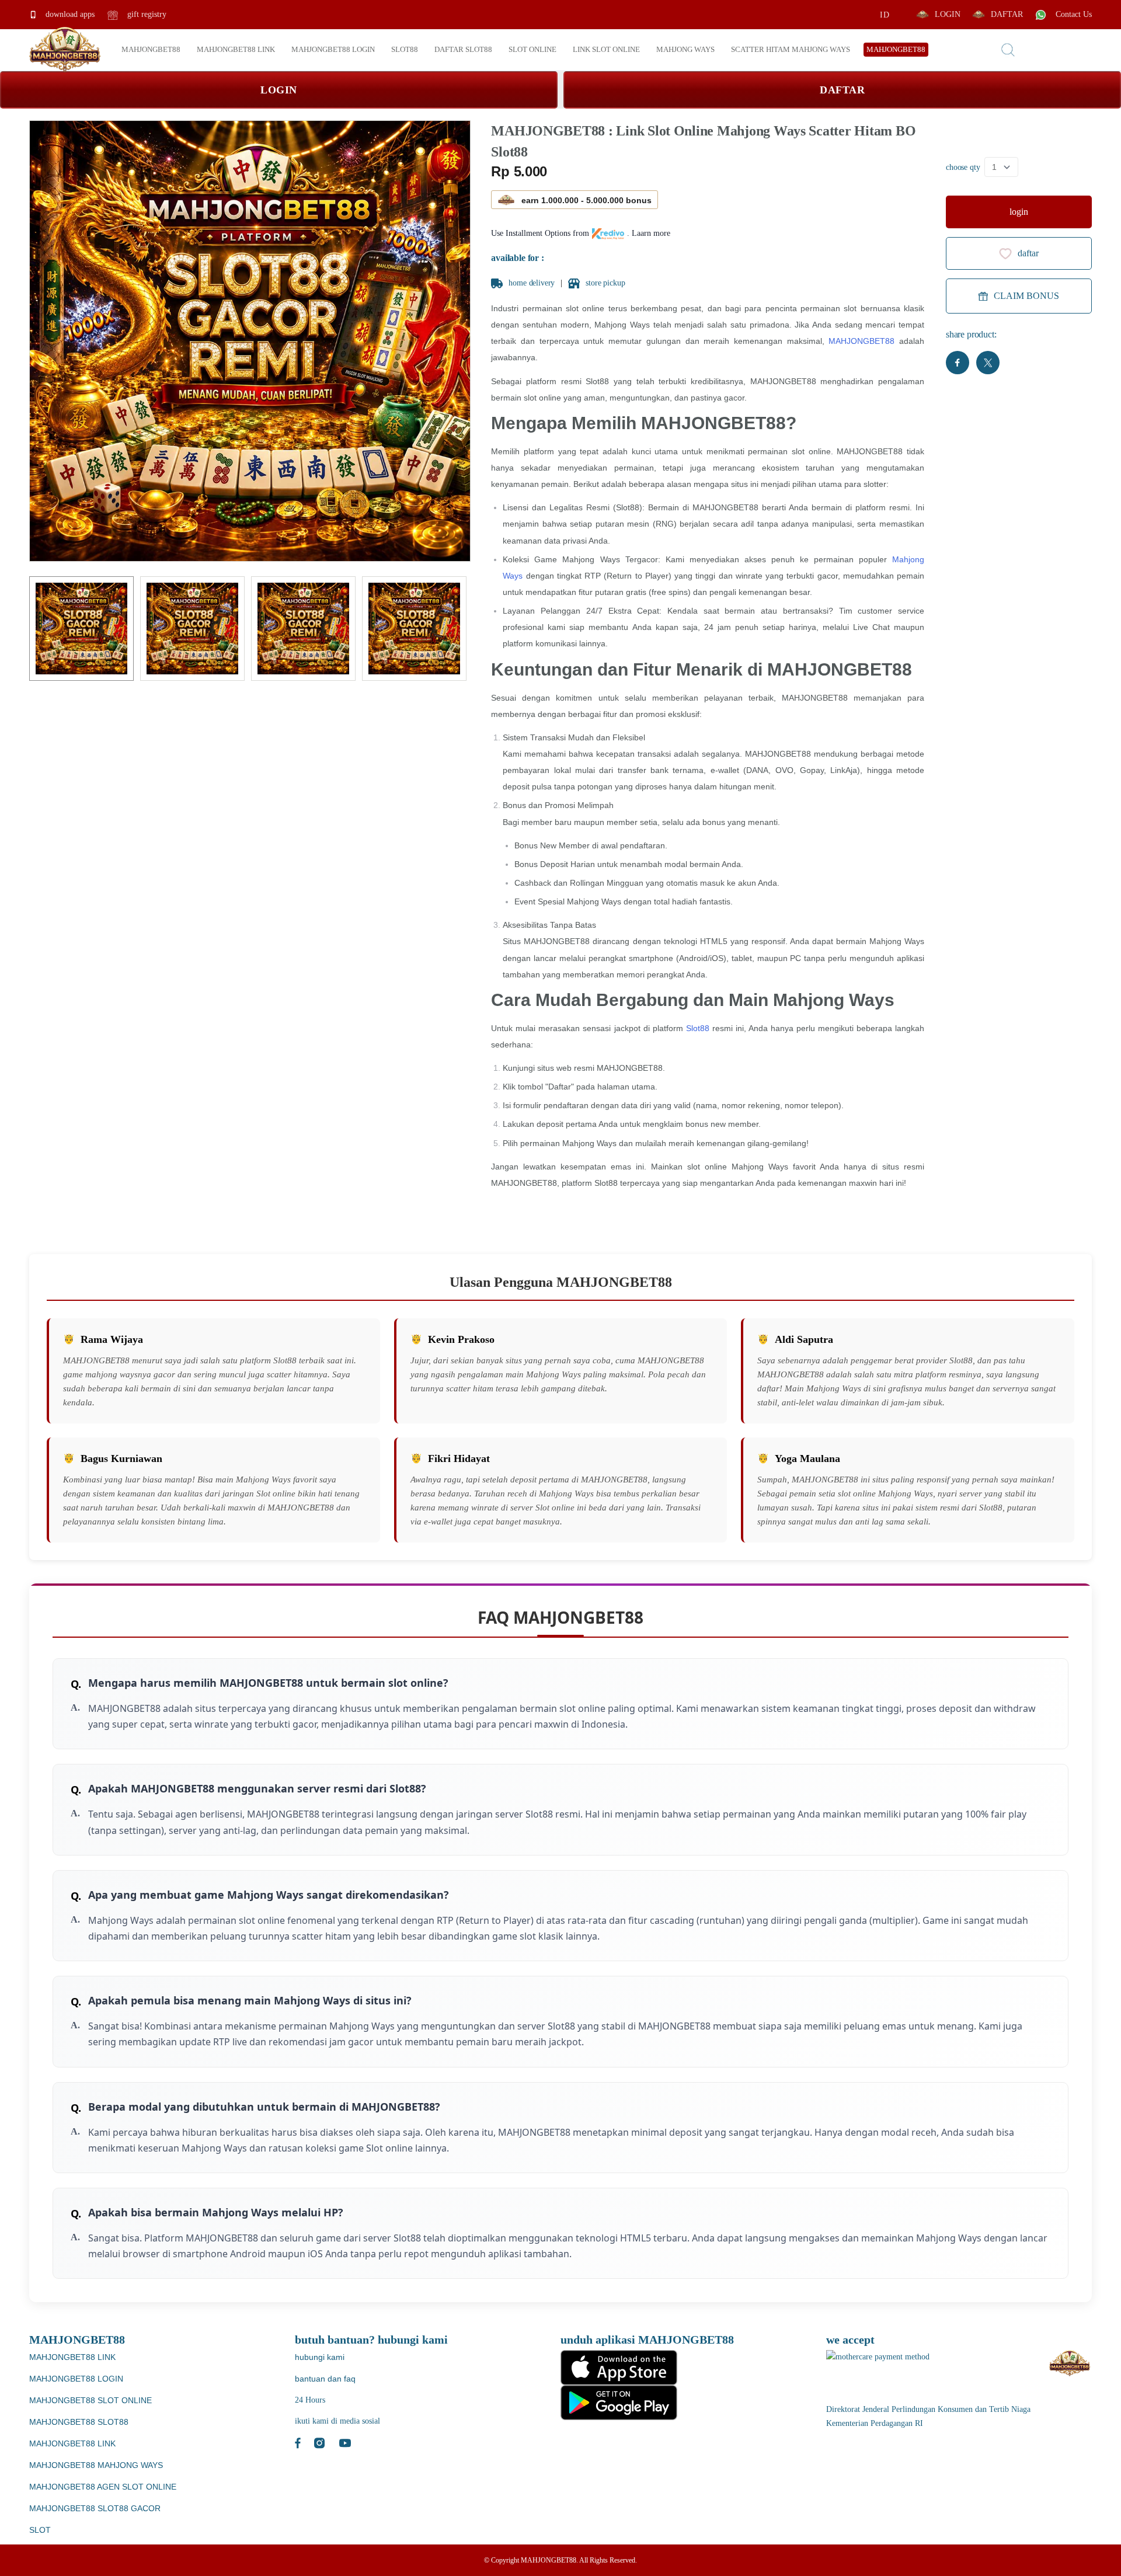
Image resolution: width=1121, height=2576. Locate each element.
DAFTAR (1007, 14)
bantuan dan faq (325, 2379)
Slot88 (698, 1028)
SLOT (40, 2530)
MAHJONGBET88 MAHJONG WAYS (96, 2465)
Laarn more (651, 233)
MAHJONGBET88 (861, 341)
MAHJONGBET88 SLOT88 (79, 2422)
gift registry (146, 14)
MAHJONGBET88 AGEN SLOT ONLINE (103, 2487)
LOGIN (948, 14)
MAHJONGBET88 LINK (72, 2357)
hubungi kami (320, 2357)
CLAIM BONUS (1026, 296)
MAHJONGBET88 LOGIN (76, 2379)
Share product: (971, 334)
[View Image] (81, 629)
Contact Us (1073, 14)
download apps (69, 14)
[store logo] (65, 50)
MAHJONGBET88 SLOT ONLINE (90, 2400)
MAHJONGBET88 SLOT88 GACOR (95, 2508)
